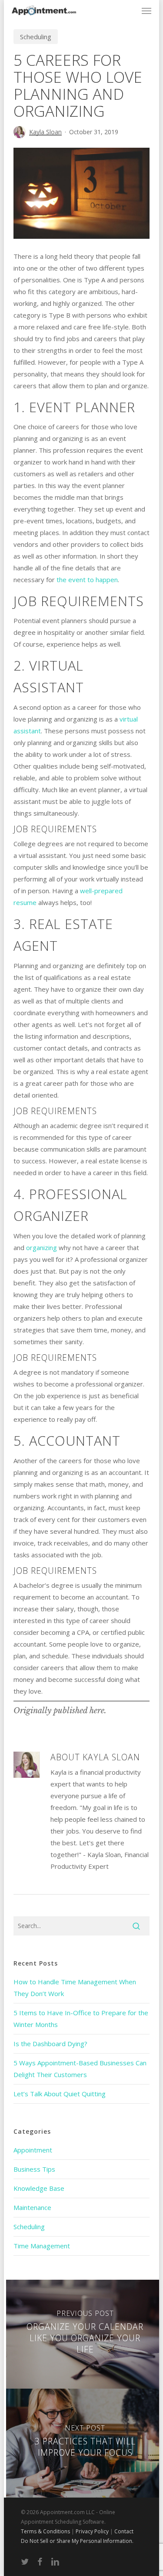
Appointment (33, 2150)
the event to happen (87, 580)
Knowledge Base (39, 2188)
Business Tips (34, 2169)
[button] (146, 10)
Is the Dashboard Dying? (50, 2044)
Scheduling (36, 37)
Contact (124, 2531)
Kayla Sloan (45, 132)
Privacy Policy (92, 2531)
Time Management (42, 2246)
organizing (42, 1247)
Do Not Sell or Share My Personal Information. (77, 2541)
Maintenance (32, 2207)
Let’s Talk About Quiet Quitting (60, 2094)
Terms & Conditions (45, 2531)
